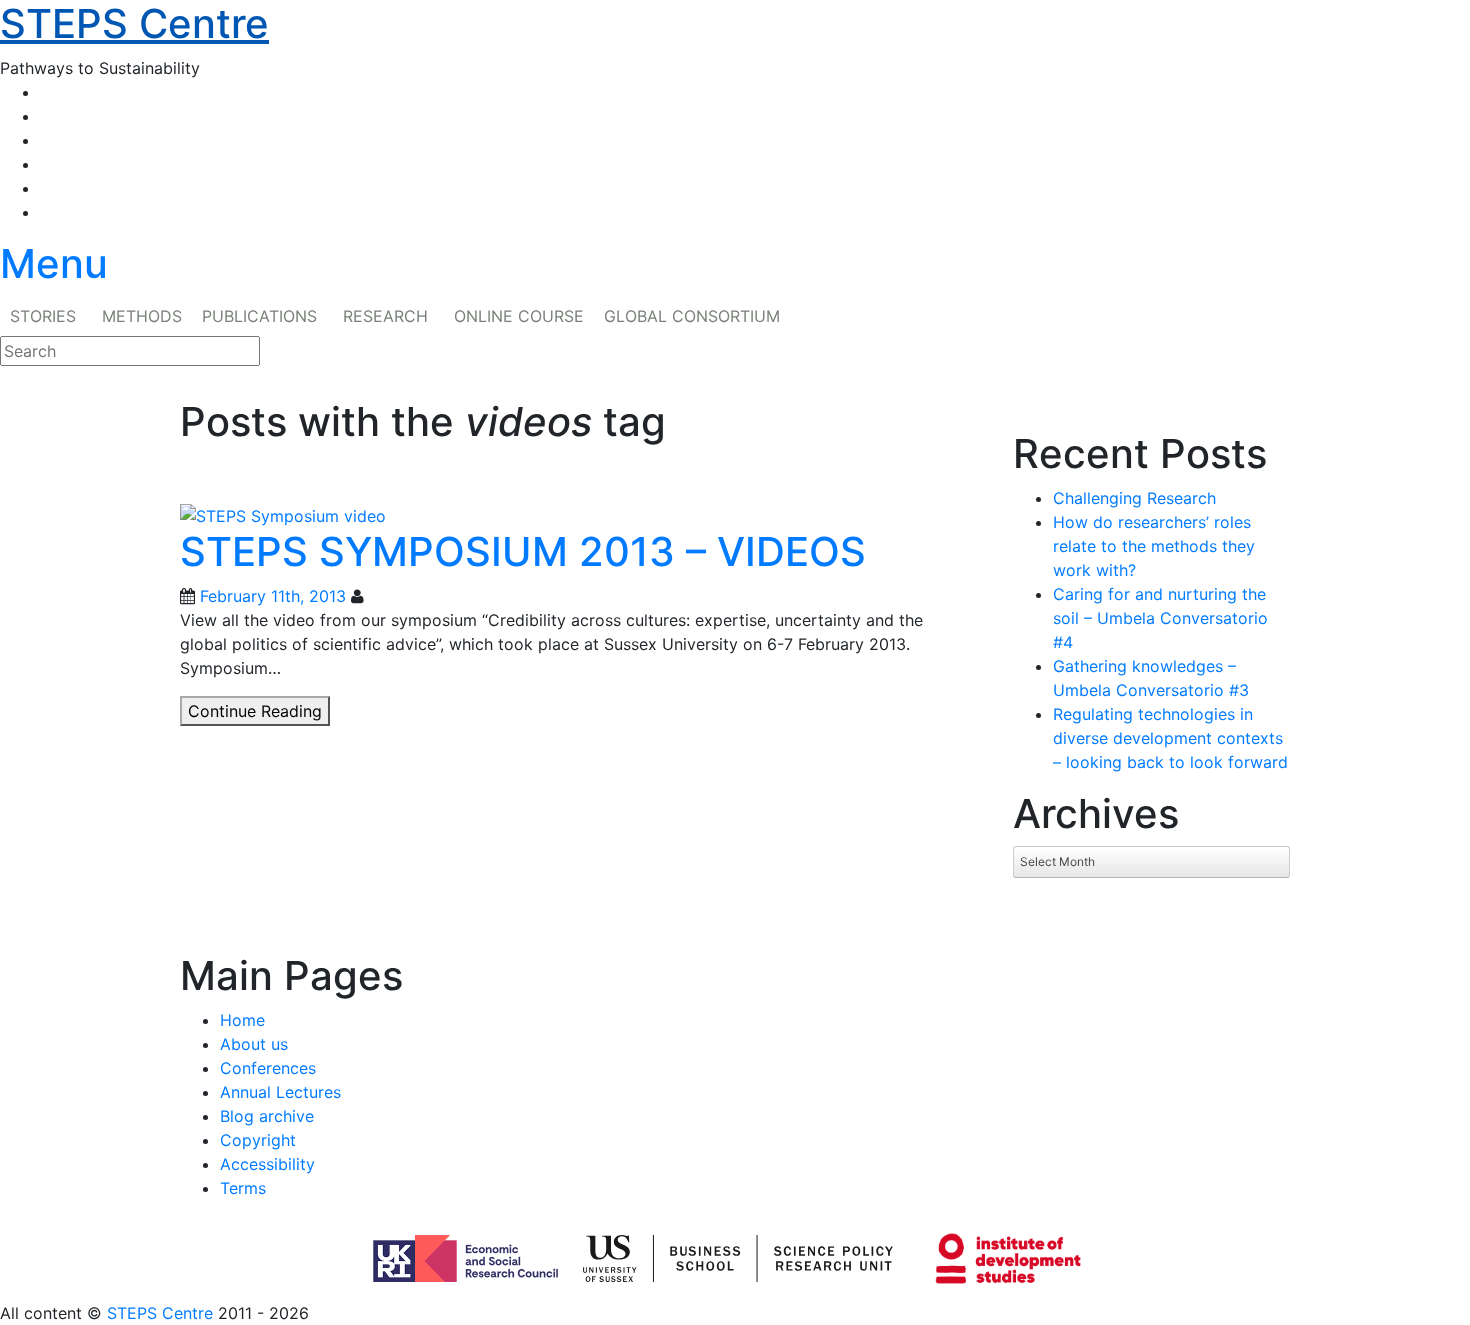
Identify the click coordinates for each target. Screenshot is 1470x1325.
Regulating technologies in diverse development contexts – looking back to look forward (1170, 738)
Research (385, 316)
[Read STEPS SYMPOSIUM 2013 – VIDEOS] (283, 514)
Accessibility (267, 1164)
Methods (142, 316)
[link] (735, 1313)
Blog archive (267, 1116)
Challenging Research (1134, 498)
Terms (243, 1188)
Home (242, 1020)
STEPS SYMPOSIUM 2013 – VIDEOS (523, 551)
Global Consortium (692, 316)
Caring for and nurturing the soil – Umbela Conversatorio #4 (1160, 618)
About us (254, 1044)
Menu (54, 263)
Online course (519, 316)
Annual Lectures (280, 1092)
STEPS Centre (160, 1313)
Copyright (258, 1140)
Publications (259, 316)
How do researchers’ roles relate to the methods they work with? (1154, 546)
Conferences (268, 1068)
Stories (43, 316)
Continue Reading (259, 713)
